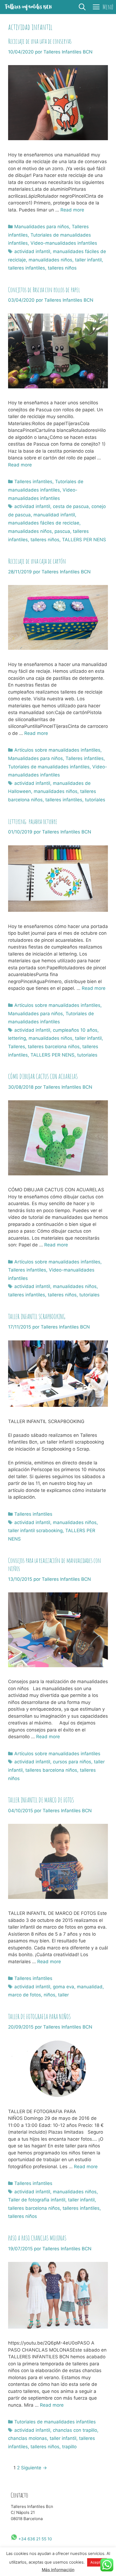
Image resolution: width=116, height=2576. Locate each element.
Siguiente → (34, 2468)
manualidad (90, 1987)
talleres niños (62, 268)
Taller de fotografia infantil (37, 2200)
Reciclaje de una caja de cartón (37, 561)
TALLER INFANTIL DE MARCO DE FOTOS (41, 1800)
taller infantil (88, 260)
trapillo (69, 2447)
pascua (62, 531)
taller (63, 1995)
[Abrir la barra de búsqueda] (82, 7)
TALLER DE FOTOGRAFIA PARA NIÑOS (39, 2017)
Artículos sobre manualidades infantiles (57, 750)
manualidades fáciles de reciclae (44, 523)
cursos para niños (72, 1762)
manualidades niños (50, 260)
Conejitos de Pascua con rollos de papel (44, 290)
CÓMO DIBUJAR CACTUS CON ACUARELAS (43, 1076)
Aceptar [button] (97, 2562)
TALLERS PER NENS (84, 540)
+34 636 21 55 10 (35, 2539)
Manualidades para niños (42, 227)
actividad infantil (32, 251)
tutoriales (95, 800)
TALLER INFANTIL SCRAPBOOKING (37, 1316)
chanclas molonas (28, 2438)
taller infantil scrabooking (35, 1531)
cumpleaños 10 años (75, 1030)
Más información (58, 2570)
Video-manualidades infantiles (64, 243)
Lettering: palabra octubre (33, 821)
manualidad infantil (54, 515)
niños (50, 1995)
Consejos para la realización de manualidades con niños (54, 1564)
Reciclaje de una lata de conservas (40, 41)
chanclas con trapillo (75, 2430)
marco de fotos (25, 1995)
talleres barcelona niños (54, 1047)
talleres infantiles (27, 268)
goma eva (64, 1987)
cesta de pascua (71, 506)
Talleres (17, 1047)
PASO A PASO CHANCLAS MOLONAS (37, 2238)
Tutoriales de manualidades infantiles (49, 767)
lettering (17, 1038)
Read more (72, 210)
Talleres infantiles (33, 482)
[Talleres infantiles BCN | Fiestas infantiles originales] (28, 7)
